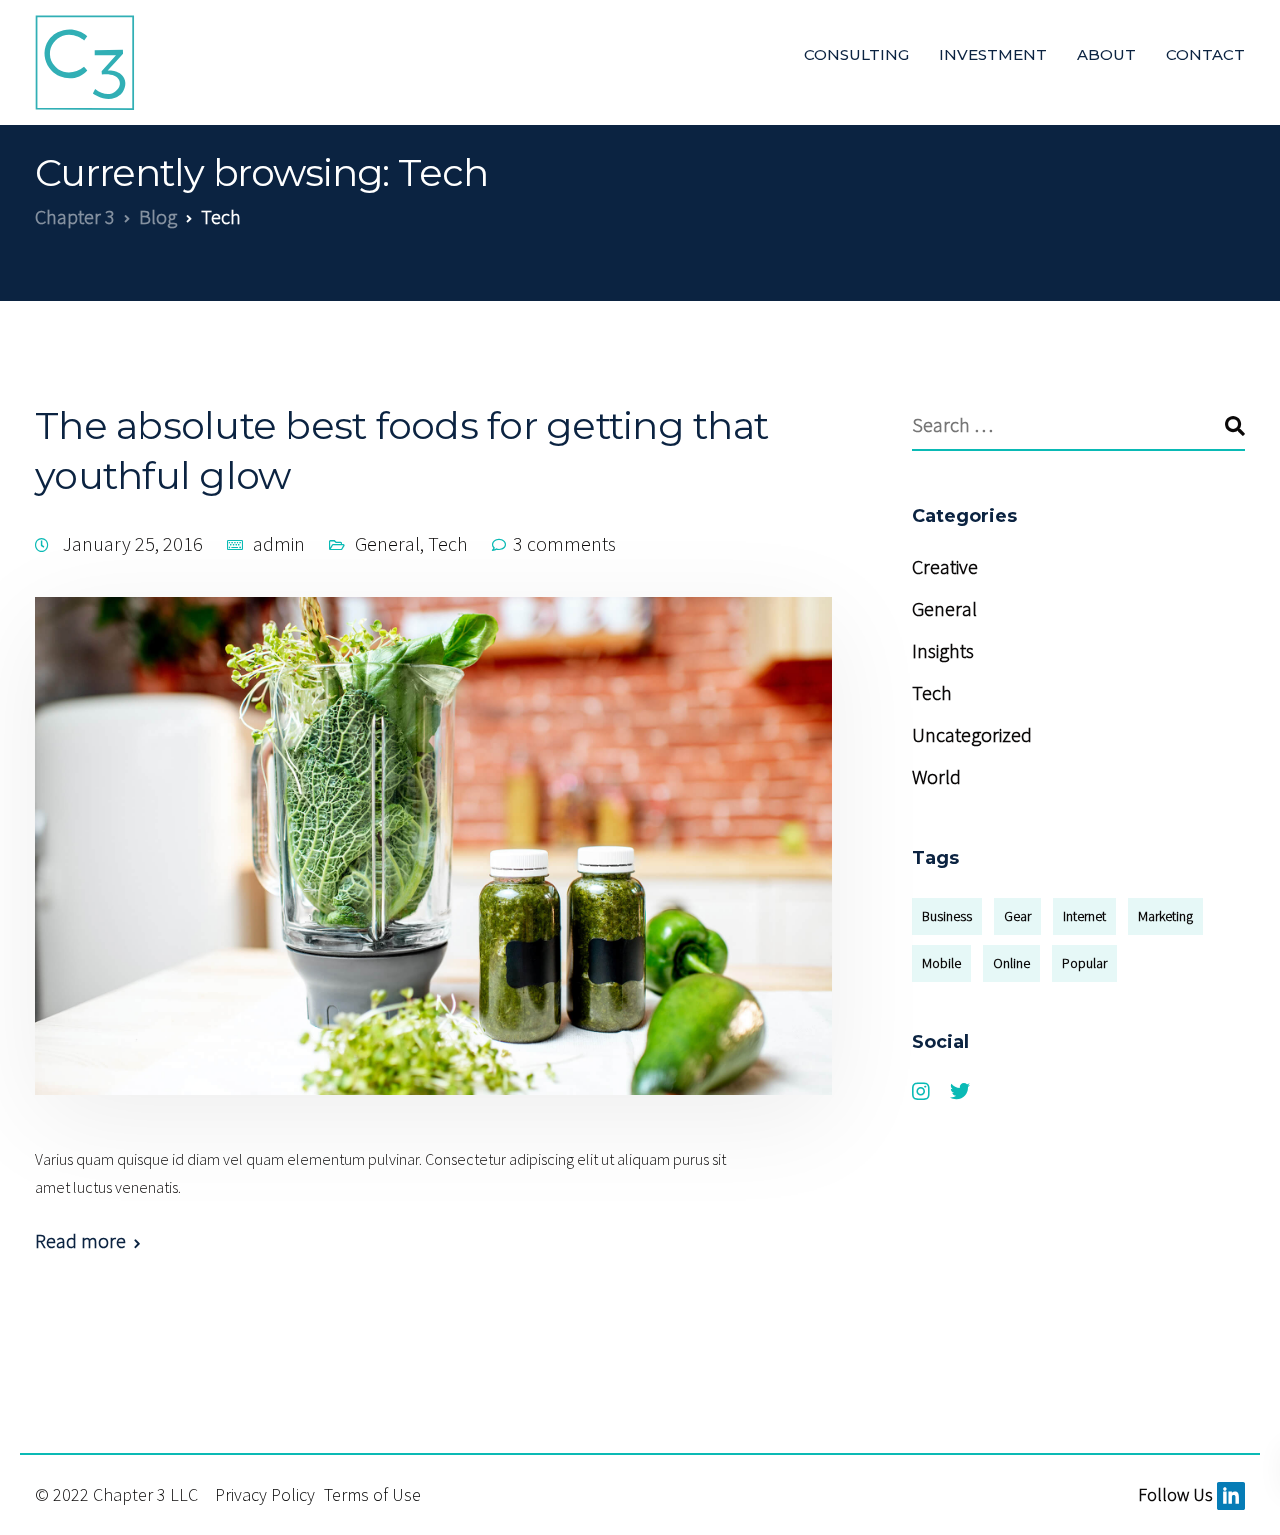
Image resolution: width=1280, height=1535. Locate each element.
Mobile (941, 963)
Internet (1084, 916)
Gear (1017, 916)
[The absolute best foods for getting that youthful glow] (433, 868)
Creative (945, 566)
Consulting (856, 54)
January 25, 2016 (135, 543)
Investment (993, 54)
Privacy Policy (267, 1494)
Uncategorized (972, 734)
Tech (448, 543)
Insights (943, 650)
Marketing (1165, 916)
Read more (80, 1241)
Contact (1205, 54)
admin (279, 543)
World (936, 776)
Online (1011, 963)
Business (947, 916)
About (1106, 54)
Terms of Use (372, 1494)
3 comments (564, 543)
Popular (1084, 963)
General (387, 543)
